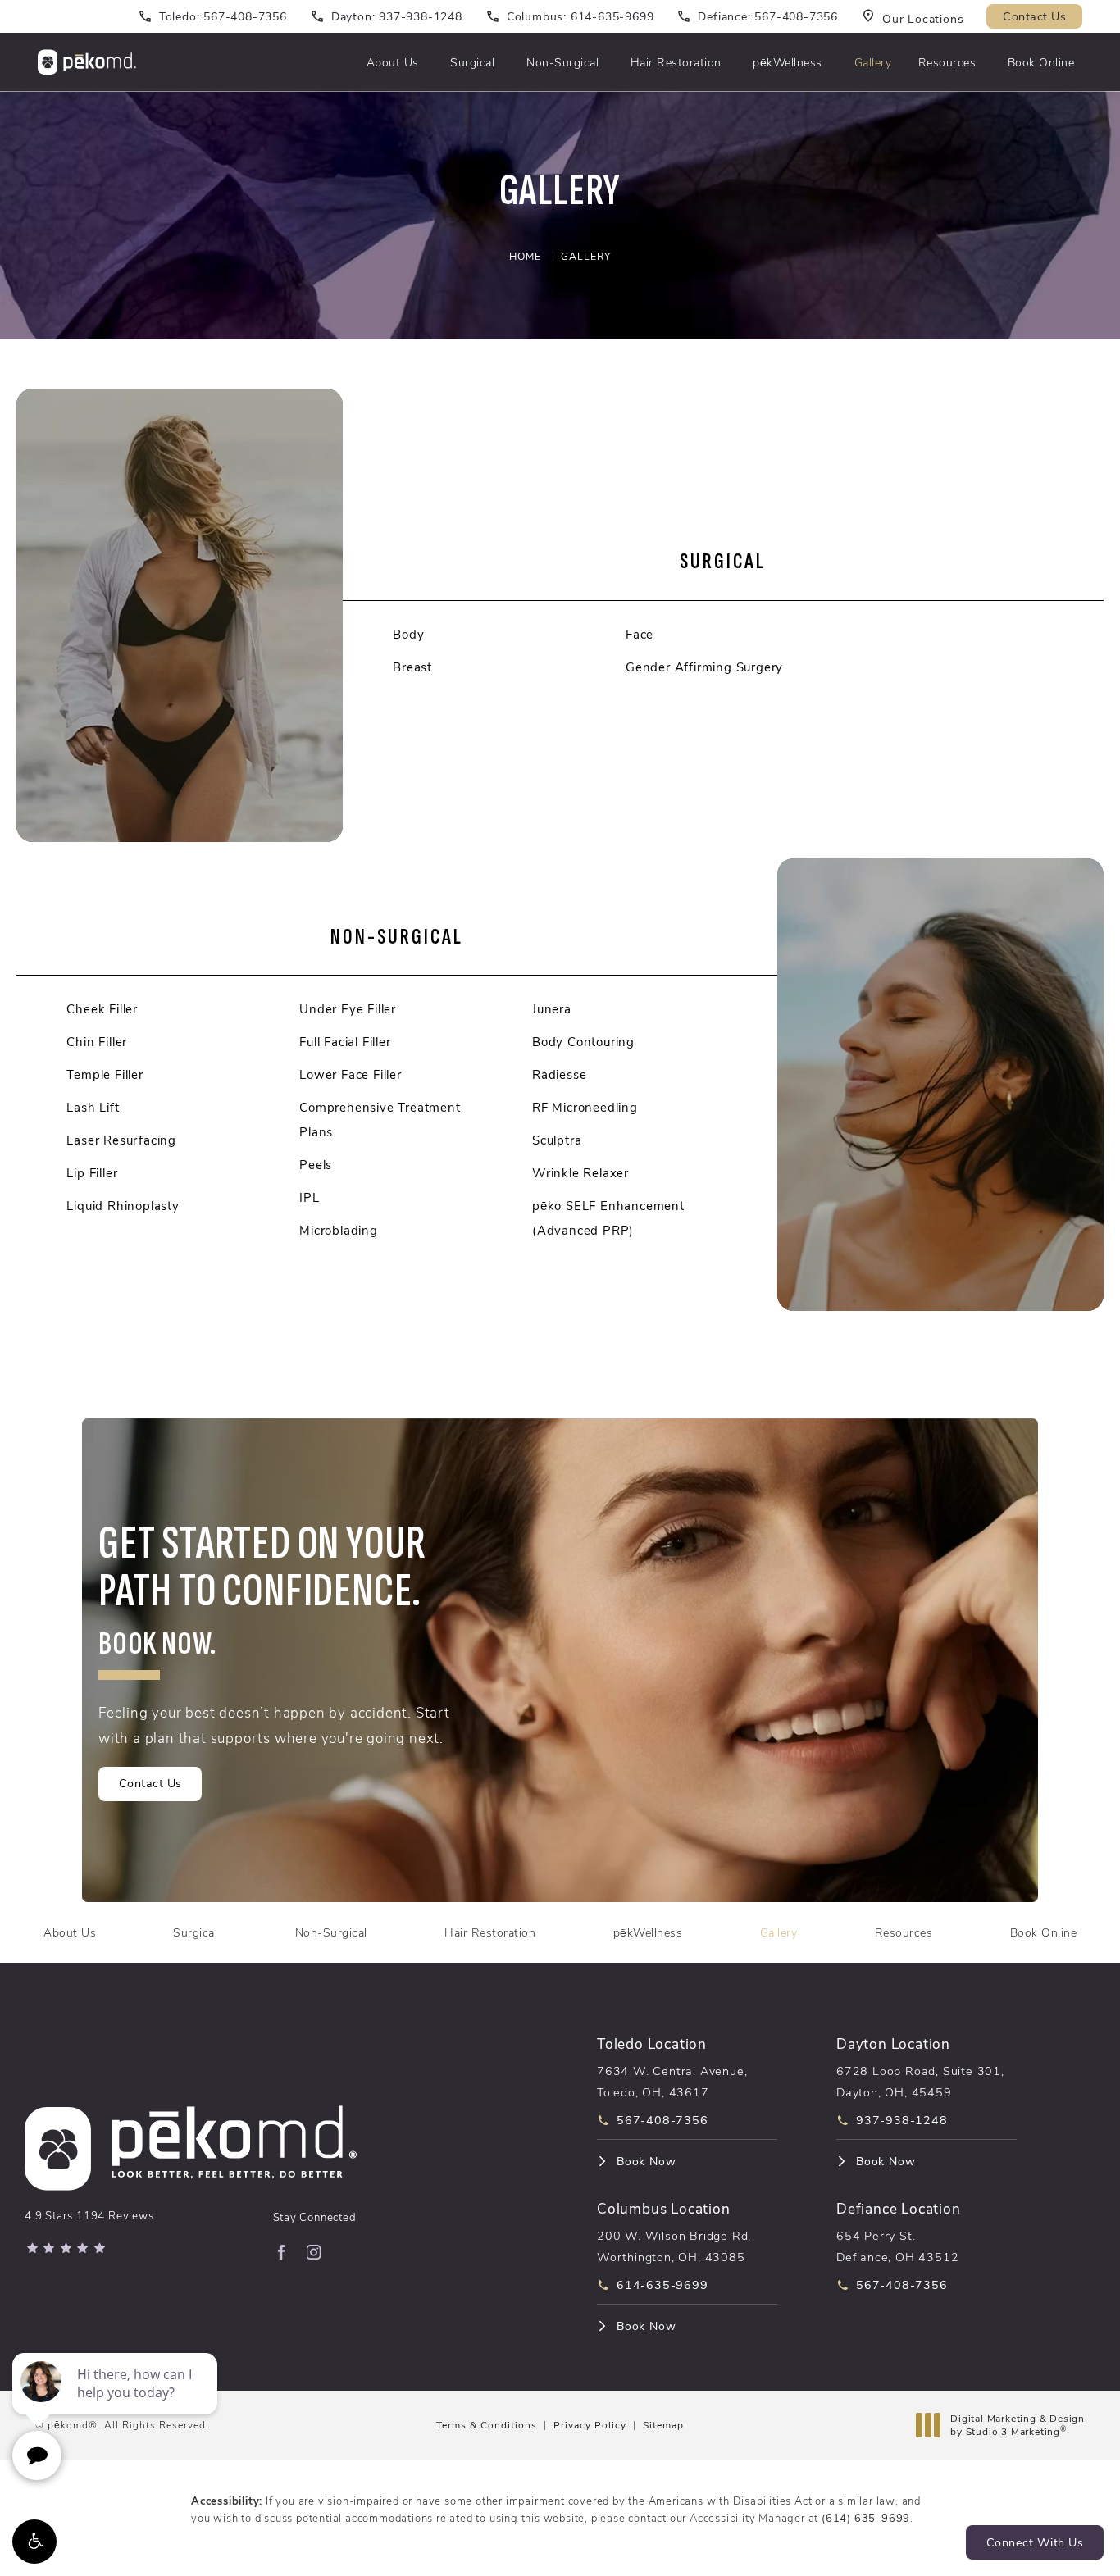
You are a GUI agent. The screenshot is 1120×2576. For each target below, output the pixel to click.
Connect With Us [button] (1035, 2542)
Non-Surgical (562, 62)
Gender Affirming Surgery (704, 667)
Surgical (472, 62)
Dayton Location (893, 2043)
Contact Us (1034, 16)
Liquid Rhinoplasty (123, 1205)
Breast (412, 667)
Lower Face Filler (351, 1074)
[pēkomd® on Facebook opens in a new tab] (281, 2252)
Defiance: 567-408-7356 (768, 16)
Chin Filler (97, 1041)
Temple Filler (105, 1074)
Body (408, 634)
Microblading (339, 1230)
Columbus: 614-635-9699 (580, 16)
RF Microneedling (585, 1107)
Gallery (873, 62)
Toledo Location (652, 2043)
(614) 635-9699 (866, 2517)
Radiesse (559, 1074)
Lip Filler (92, 1172)
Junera (552, 1008)
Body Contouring (583, 1041)
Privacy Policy (590, 2424)
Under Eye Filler (348, 1008)
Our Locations (923, 18)
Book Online (1041, 62)
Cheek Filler (102, 1008)
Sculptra (557, 1140)
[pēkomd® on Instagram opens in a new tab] (314, 2252)
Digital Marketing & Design (1017, 2425)
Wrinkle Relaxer (580, 1172)
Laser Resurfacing (121, 1140)
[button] (34, 2542)
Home (525, 256)
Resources (947, 62)
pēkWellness (788, 62)
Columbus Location (664, 2207)
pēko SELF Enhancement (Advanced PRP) (608, 1217)
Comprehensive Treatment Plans (380, 1119)
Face (640, 634)
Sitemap (663, 2424)
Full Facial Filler (345, 1041)
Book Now (646, 2161)
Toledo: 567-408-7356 (223, 16)
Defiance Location (899, 2207)
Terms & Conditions (487, 2424)
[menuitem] (281, 2252)
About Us (393, 62)
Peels (316, 1164)
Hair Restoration (676, 62)
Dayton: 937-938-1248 (397, 16)
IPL (309, 1197)
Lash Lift (93, 1107)
